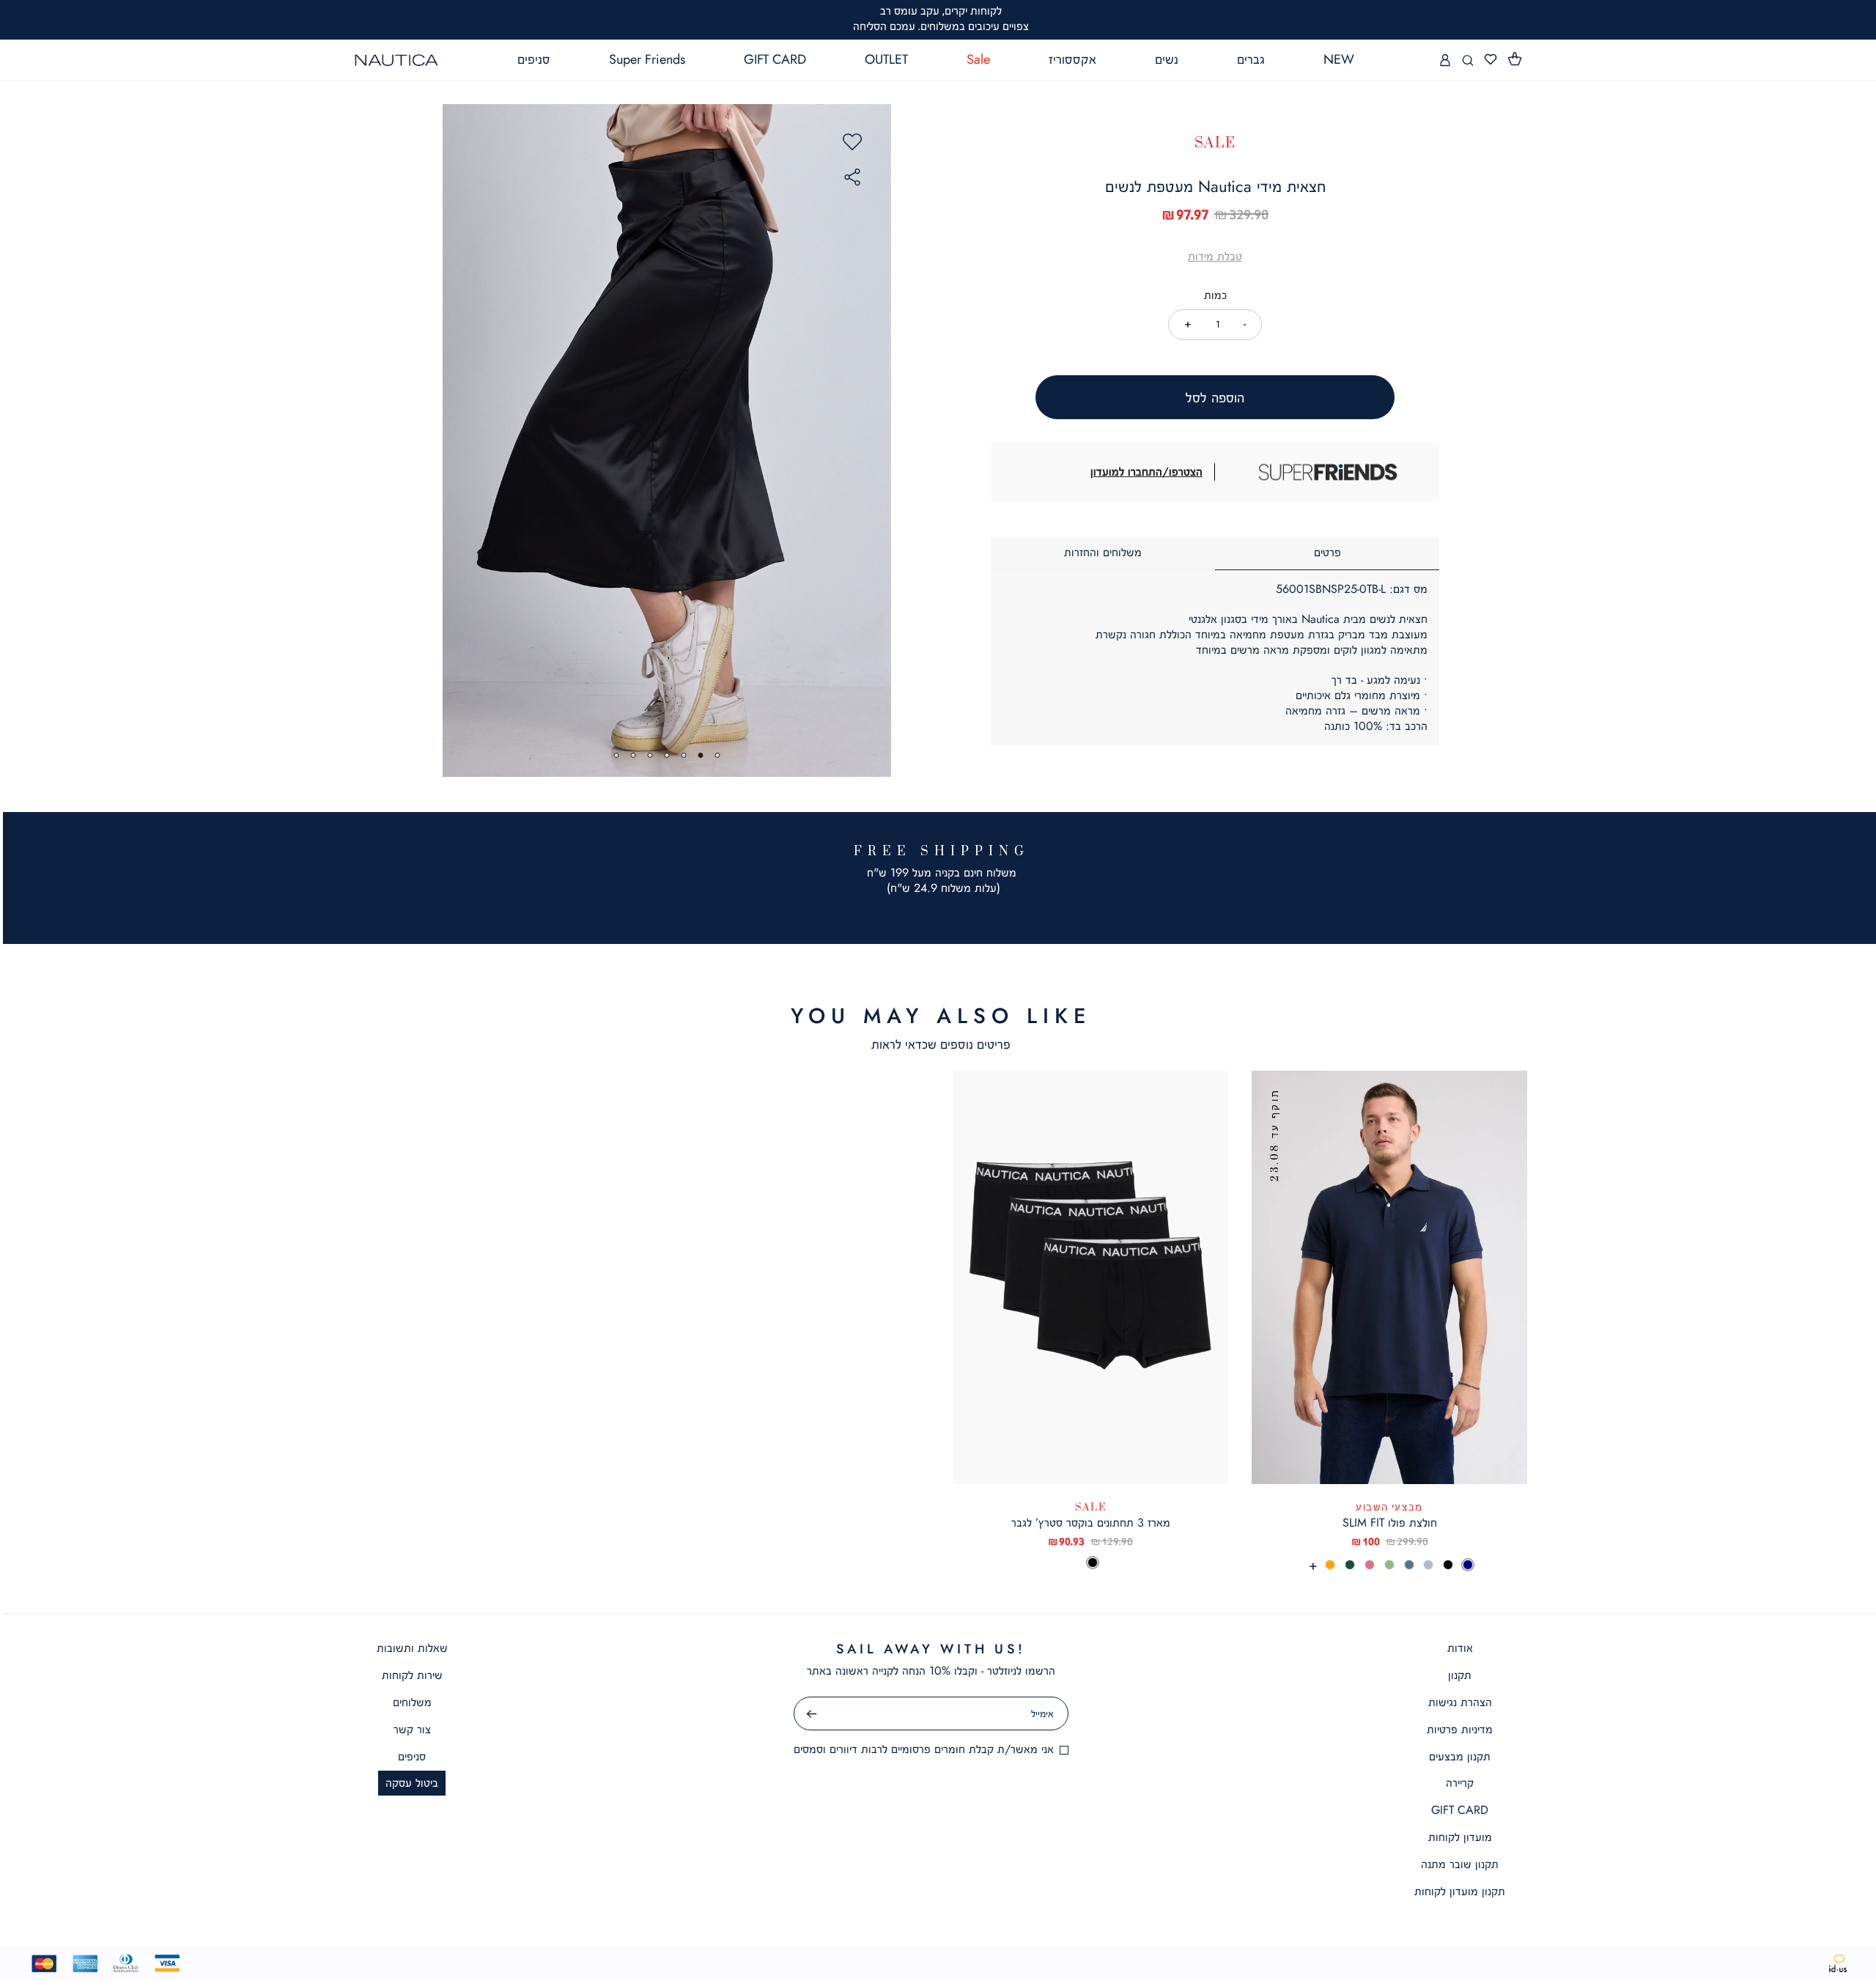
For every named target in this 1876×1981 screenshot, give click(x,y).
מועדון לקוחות (1460, 1837)
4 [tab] (667, 755)
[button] (1515, 59)
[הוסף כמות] (1188, 324)
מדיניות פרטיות (1460, 1729)
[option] (1468, 1565)
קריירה (1460, 1783)
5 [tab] (650, 755)
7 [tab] (617, 755)
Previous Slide (460, 440)
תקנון (1460, 1675)
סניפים (412, 1756)
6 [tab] (634, 755)
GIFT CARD (1460, 1810)
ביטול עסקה (412, 1783)
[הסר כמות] (1245, 324)
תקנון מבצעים (1460, 1756)
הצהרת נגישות (1460, 1702)
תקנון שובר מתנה (1460, 1864)
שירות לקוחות (412, 1675)
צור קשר (412, 1729)
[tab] (1327, 553)
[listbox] (1389, 1565)
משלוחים (412, 1702)
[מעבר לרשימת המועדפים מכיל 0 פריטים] (1491, 60)
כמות (1215, 295)
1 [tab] (718, 755)
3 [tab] (684, 755)
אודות (1460, 1648)
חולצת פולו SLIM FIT (1390, 1523)
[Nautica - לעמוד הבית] (396, 60)
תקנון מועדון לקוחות (1460, 1891)
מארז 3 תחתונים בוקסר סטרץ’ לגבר (1091, 1523)
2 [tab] (701, 755)
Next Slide (874, 440)
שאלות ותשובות (412, 1648)
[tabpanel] (667, 440)
